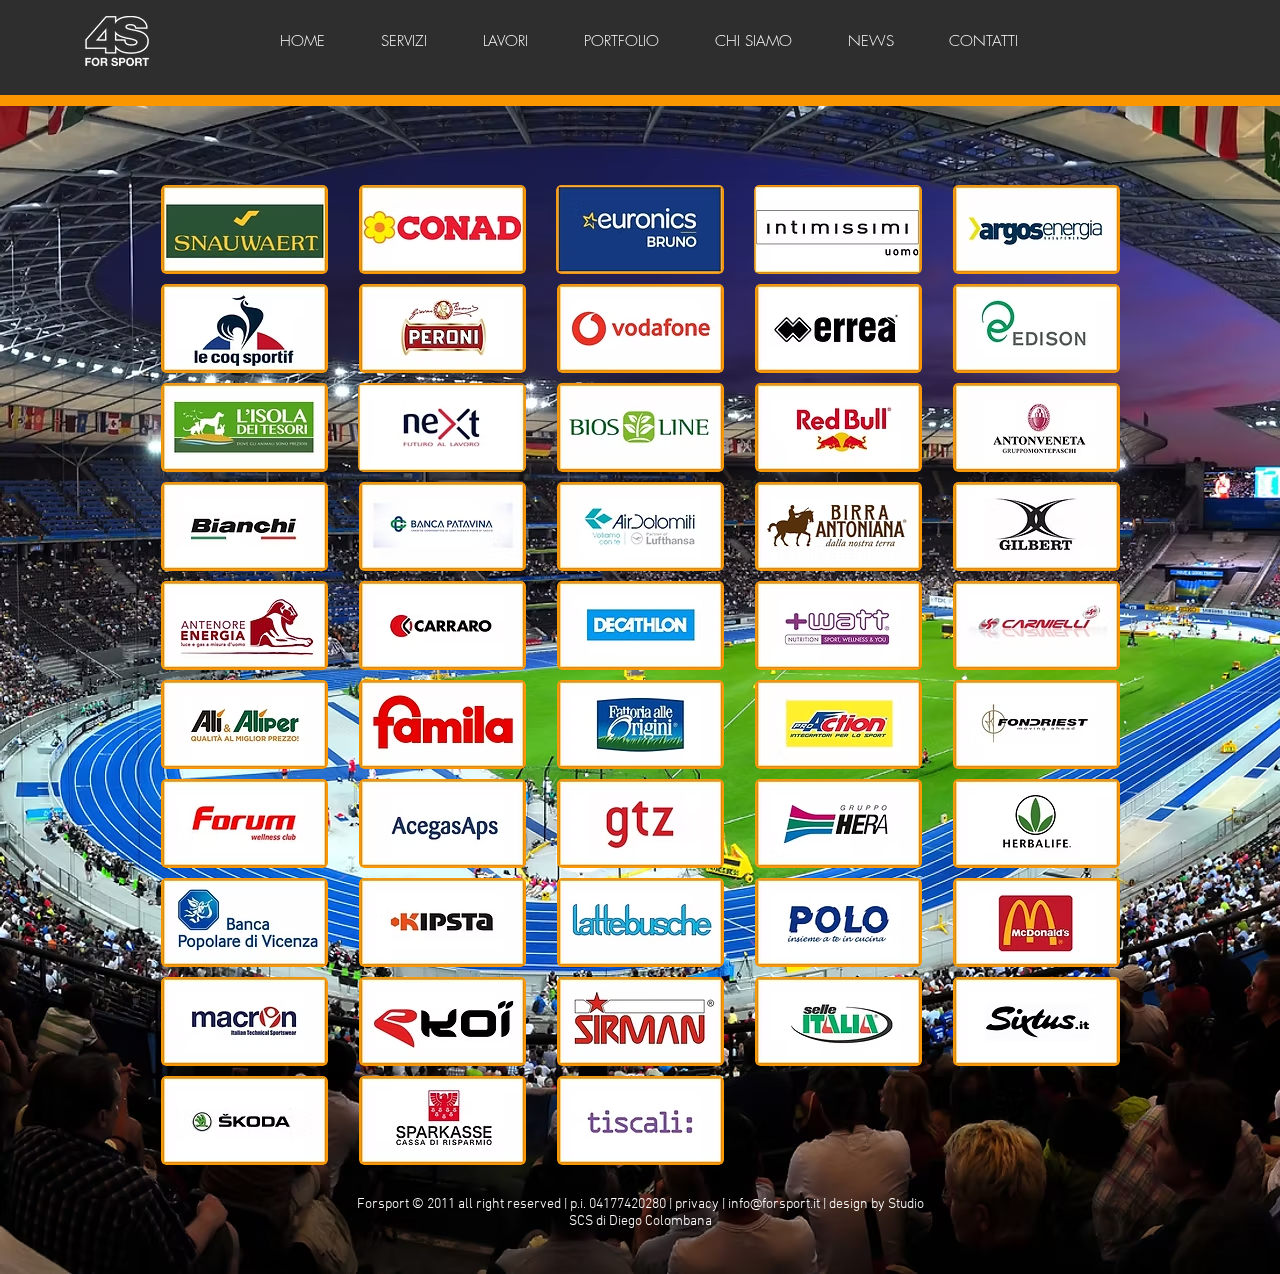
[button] (244, 229)
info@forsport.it (774, 1204)
